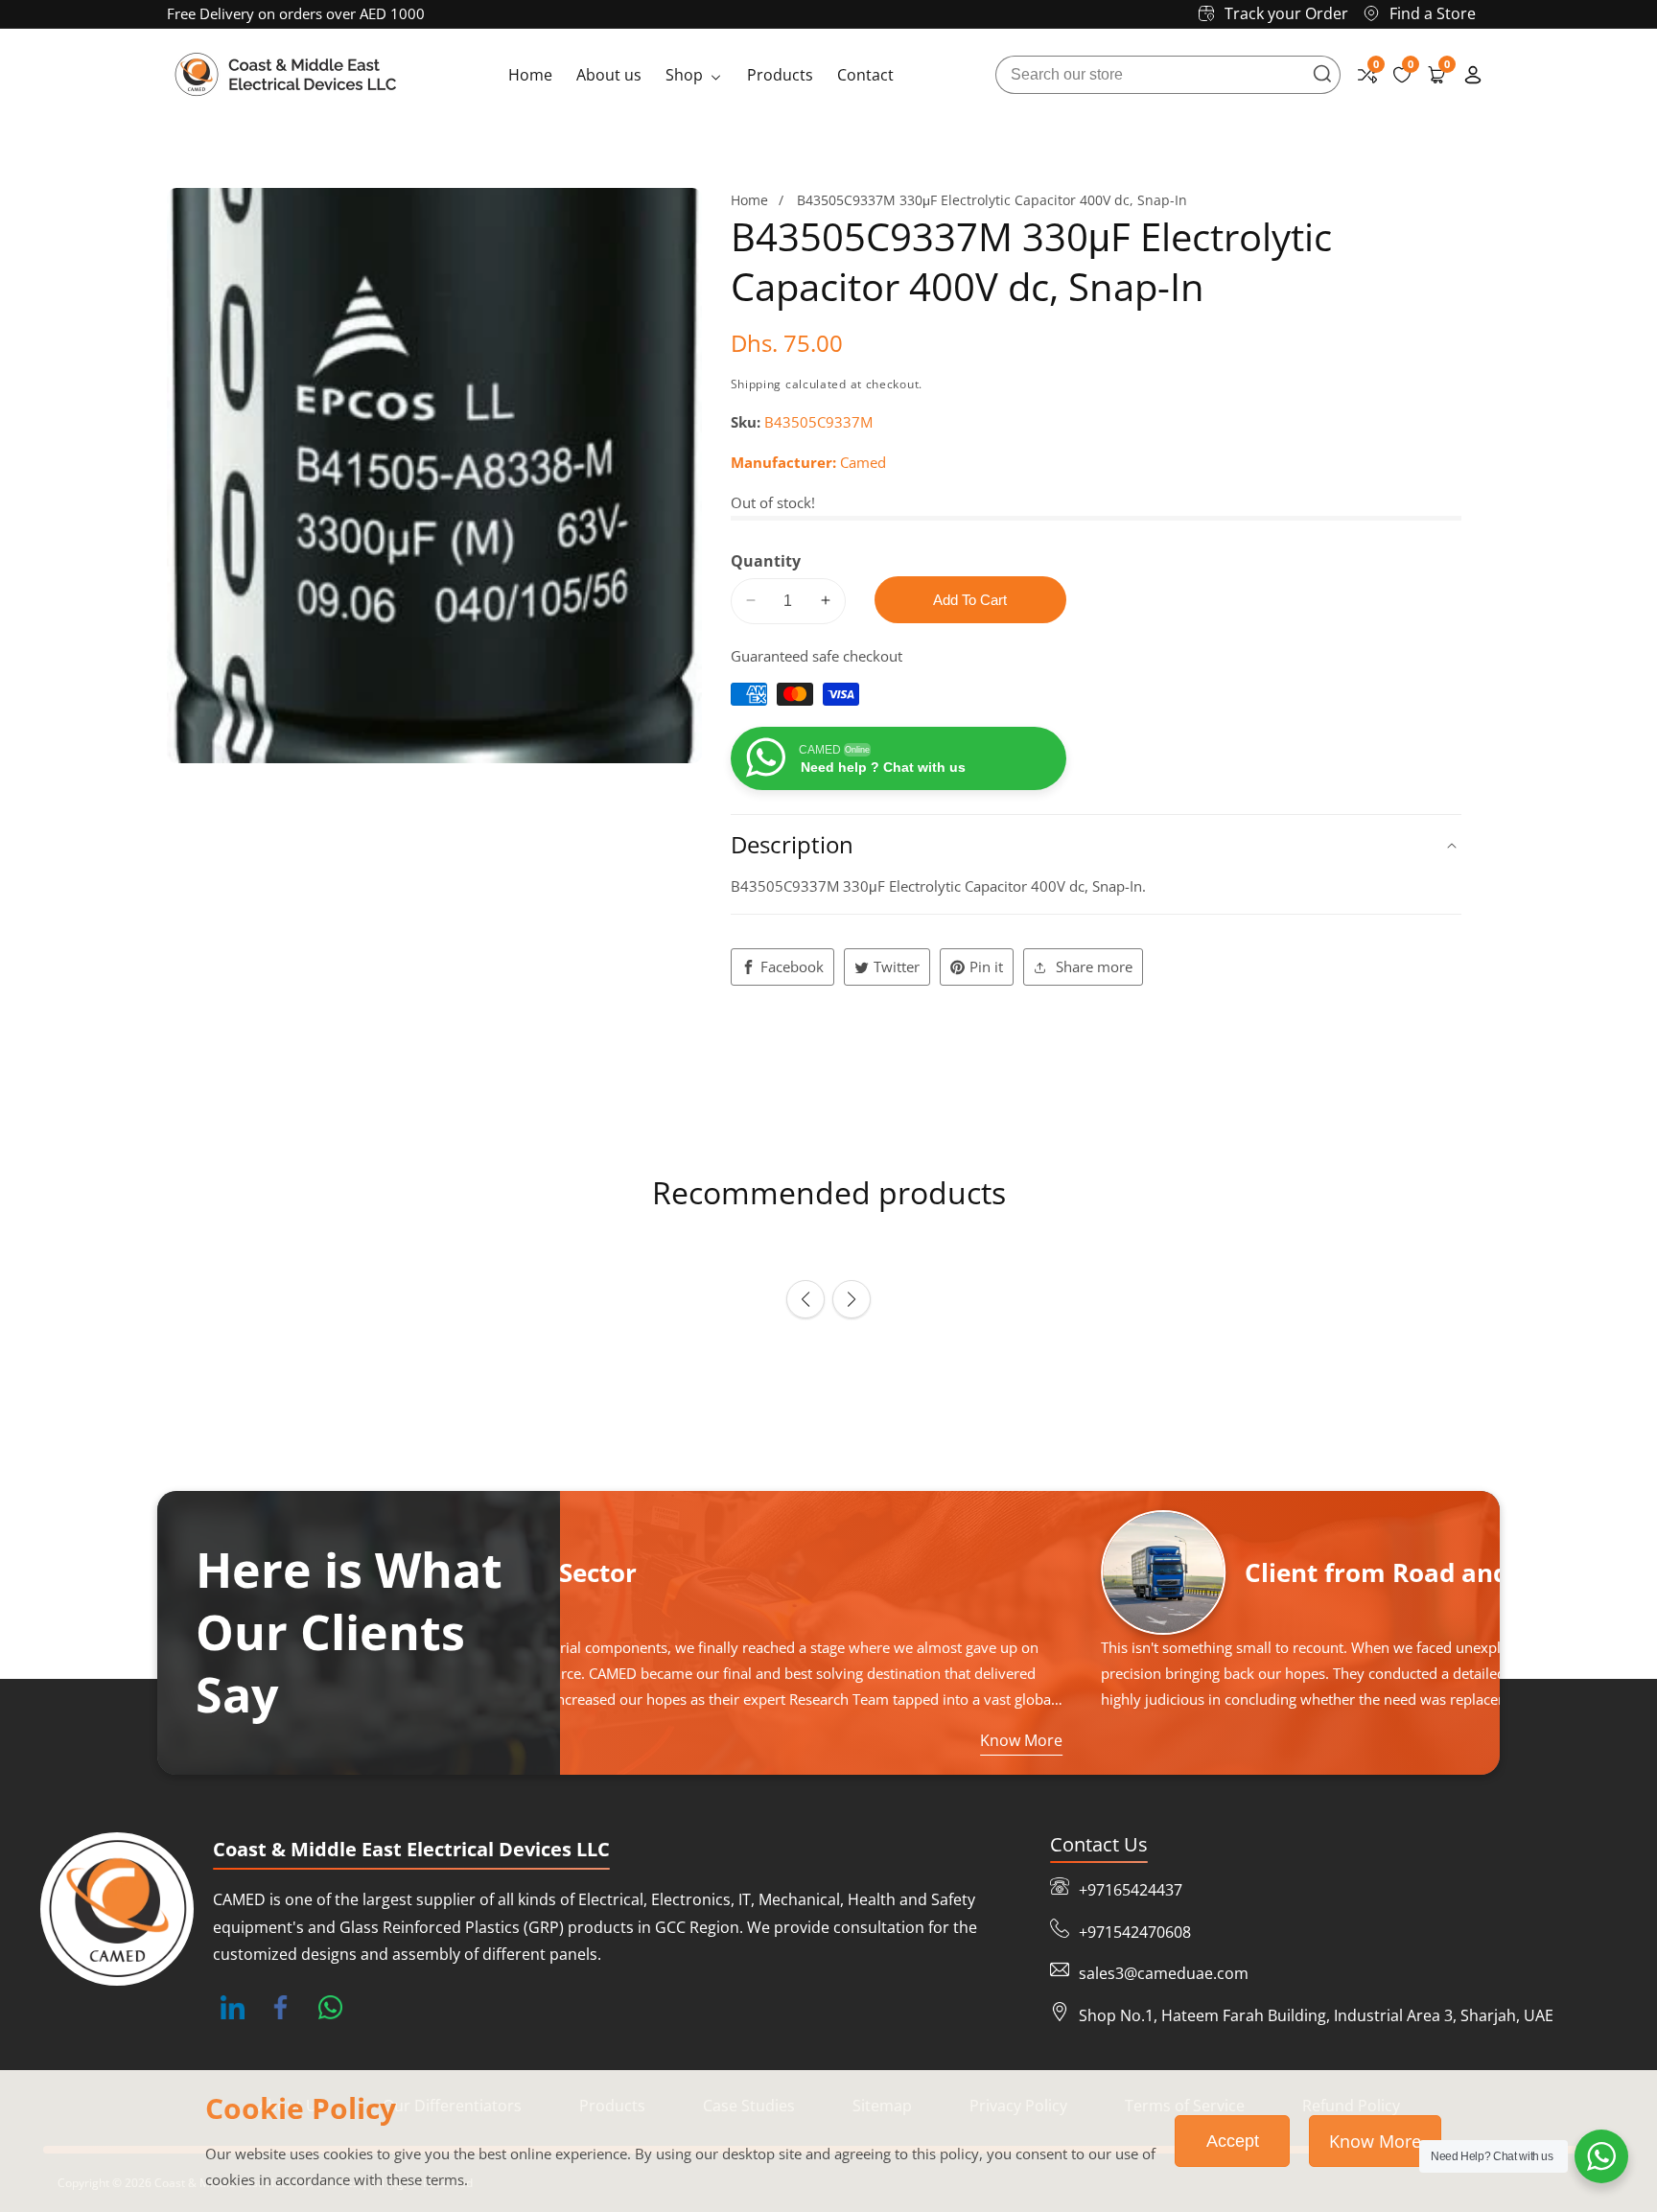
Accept (1233, 2141)
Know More (1375, 2141)
